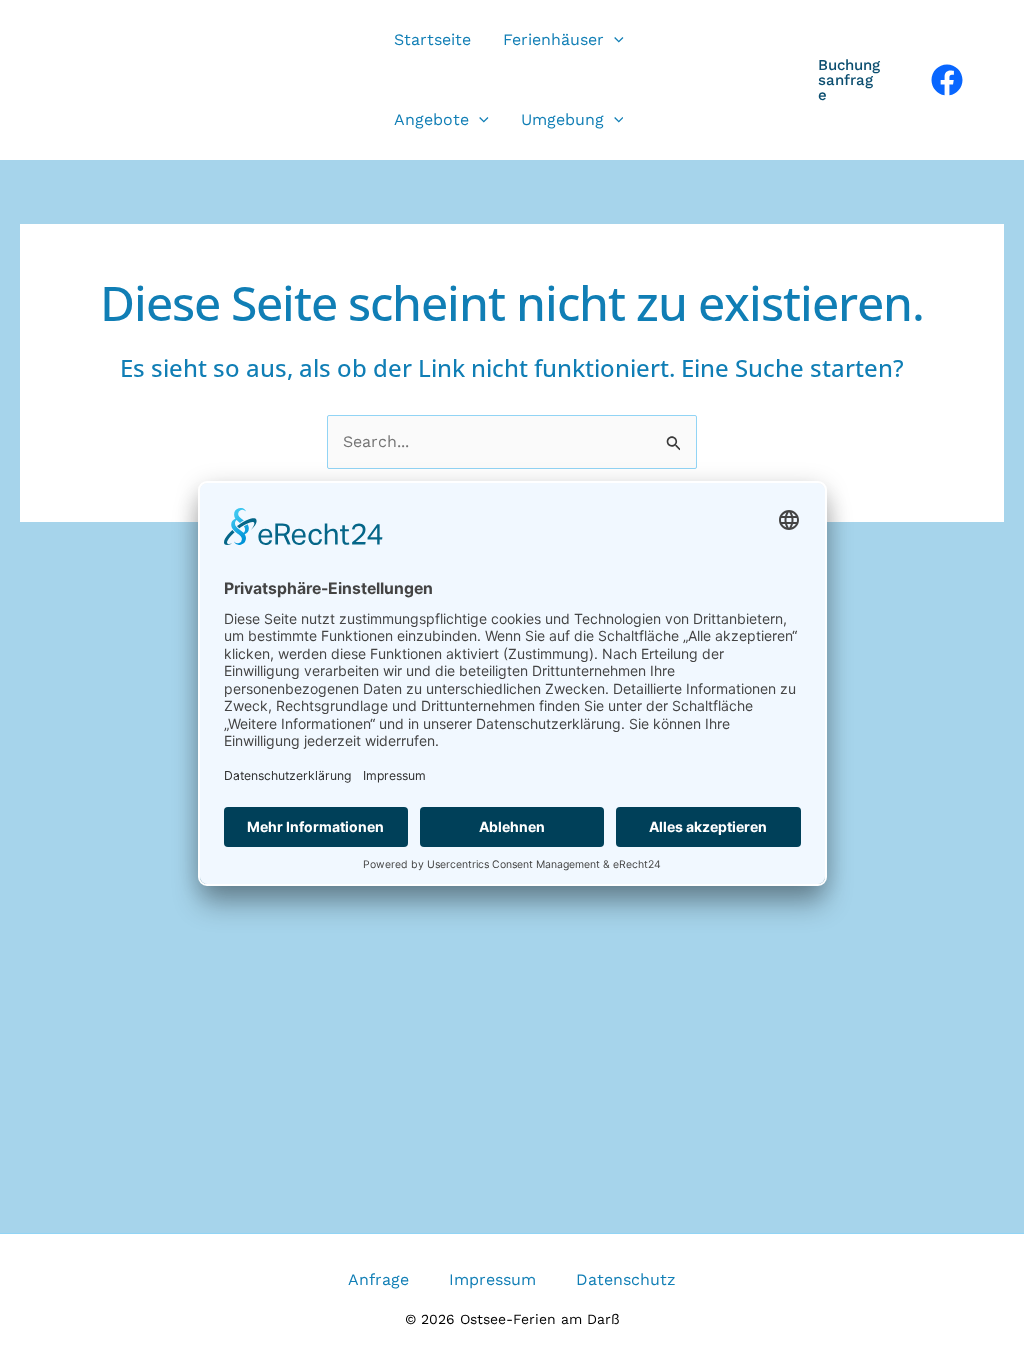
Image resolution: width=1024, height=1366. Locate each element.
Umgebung (562, 119)
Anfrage (378, 1279)
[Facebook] (947, 80)
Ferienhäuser (553, 39)
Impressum (492, 1279)
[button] (614, 40)
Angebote (431, 119)
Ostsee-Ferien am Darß (209, 79)
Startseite (432, 39)
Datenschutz (626, 1279)
